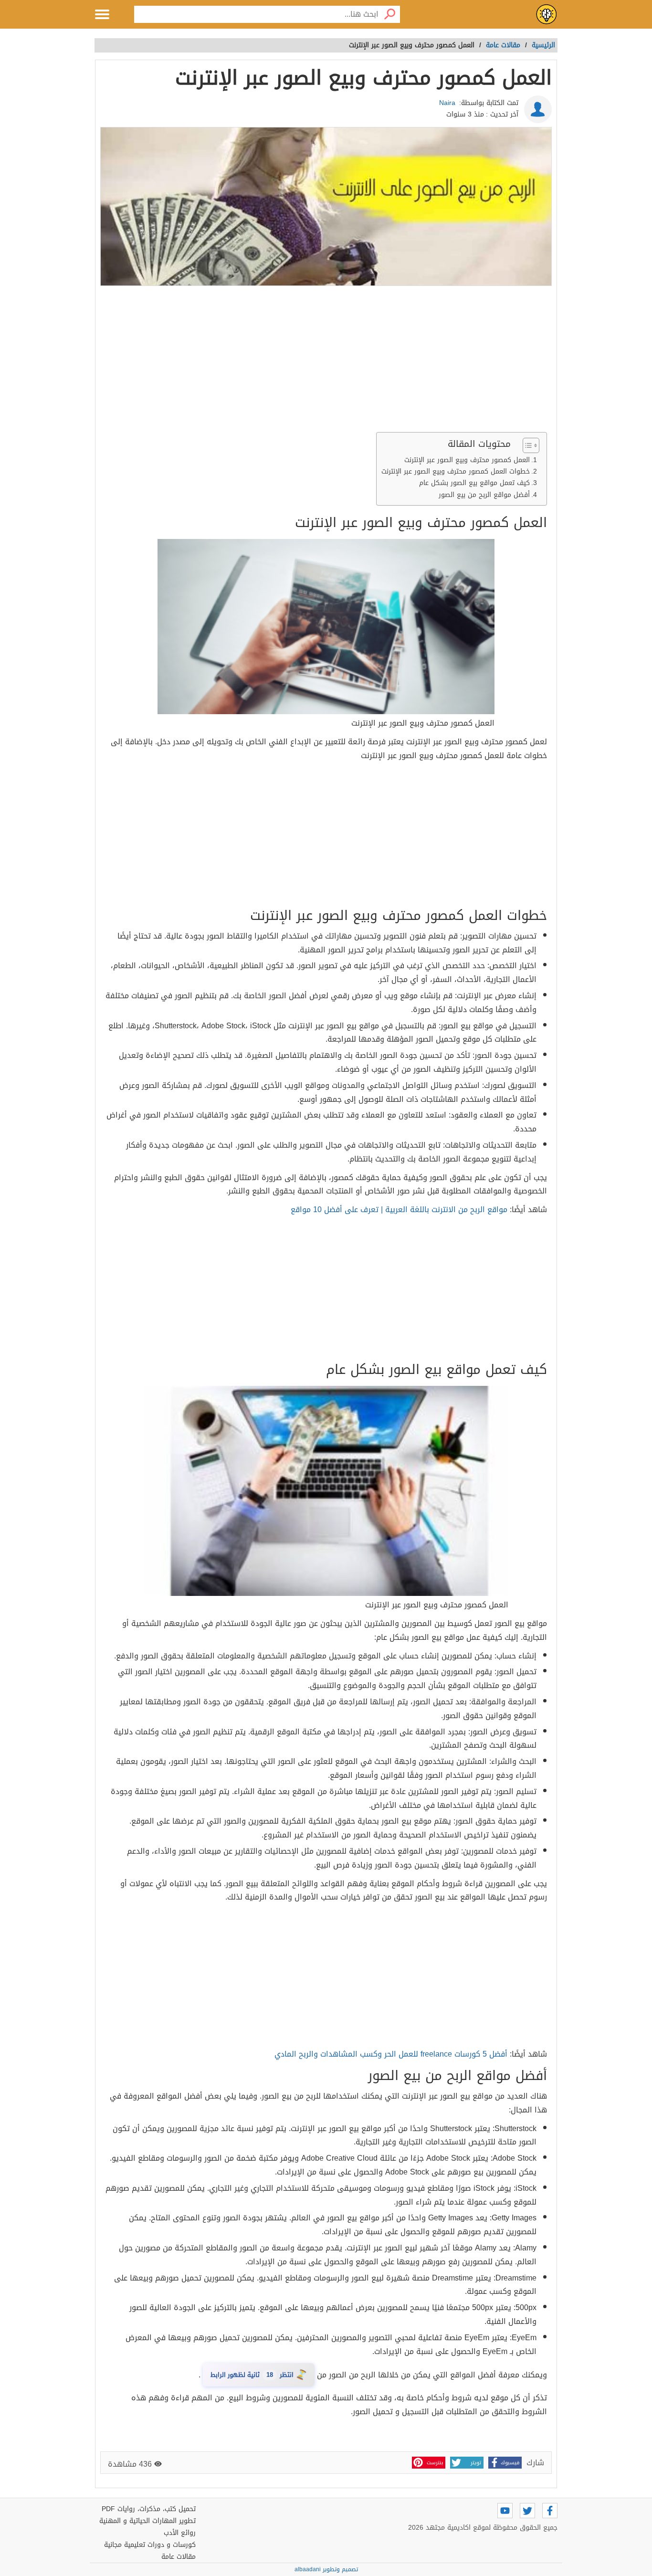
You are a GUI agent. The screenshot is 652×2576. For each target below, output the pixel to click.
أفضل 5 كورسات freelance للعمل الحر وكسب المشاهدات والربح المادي (391, 2054)
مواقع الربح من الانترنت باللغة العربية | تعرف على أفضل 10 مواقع (399, 1209)
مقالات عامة (179, 2557)
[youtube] (505, 2511)
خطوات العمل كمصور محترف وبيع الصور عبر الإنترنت (456, 471)
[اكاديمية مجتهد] (547, 14)
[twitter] (527, 2511)
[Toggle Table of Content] (526, 445)
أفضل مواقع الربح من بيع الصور (484, 495)
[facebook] (550, 2511)
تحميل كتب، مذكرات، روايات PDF (149, 2509)
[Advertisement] (326, 361)
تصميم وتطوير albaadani (326, 2569)
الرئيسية (543, 45)
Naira (447, 103)
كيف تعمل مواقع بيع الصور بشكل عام (474, 483)
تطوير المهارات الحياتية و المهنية (147, 2521)
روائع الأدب (180, 2533)
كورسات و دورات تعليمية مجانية (150, 2545)
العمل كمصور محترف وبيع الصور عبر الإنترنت (467, 460)
